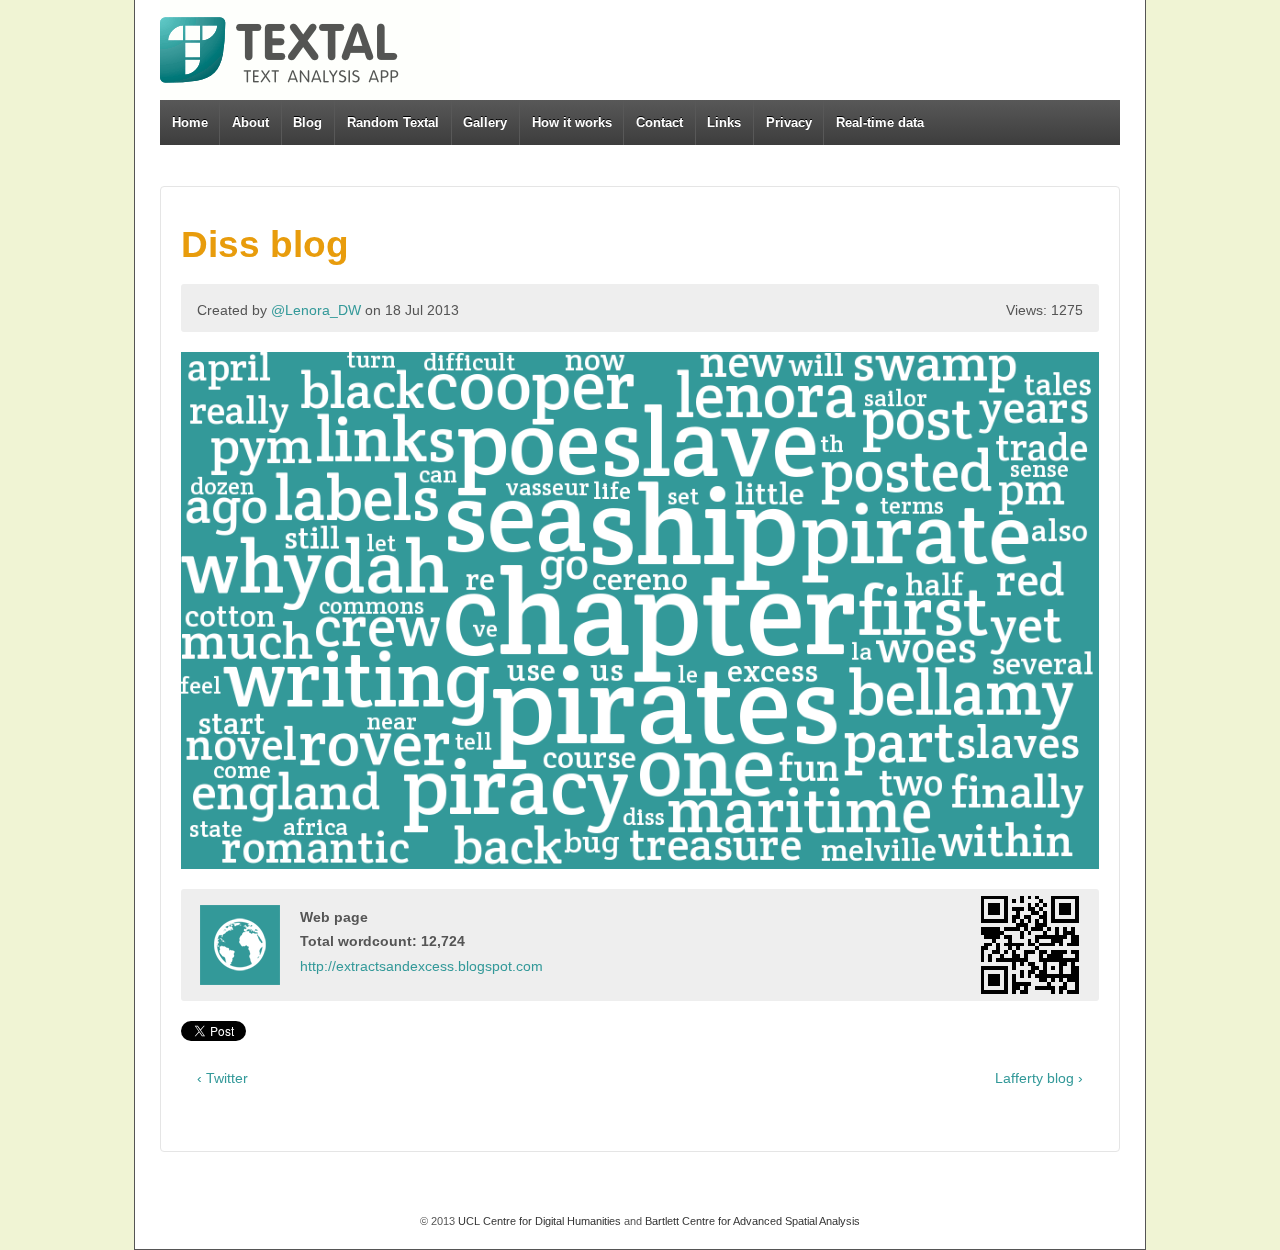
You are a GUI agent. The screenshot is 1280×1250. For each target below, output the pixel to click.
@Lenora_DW (316, 310)
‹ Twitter (222, 1078)
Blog (307, 122)
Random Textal (393, 122)
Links (724, 122)
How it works (572, 122)
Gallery (485, 122)
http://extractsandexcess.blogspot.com (421, 966)
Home (190, 122)
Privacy (789, 122)
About (250, 122)
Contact (659, 122)
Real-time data (880, 122)
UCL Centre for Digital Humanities (539, 1221)
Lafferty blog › (1039, 1078)
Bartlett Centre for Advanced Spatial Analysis (752, 1221)
